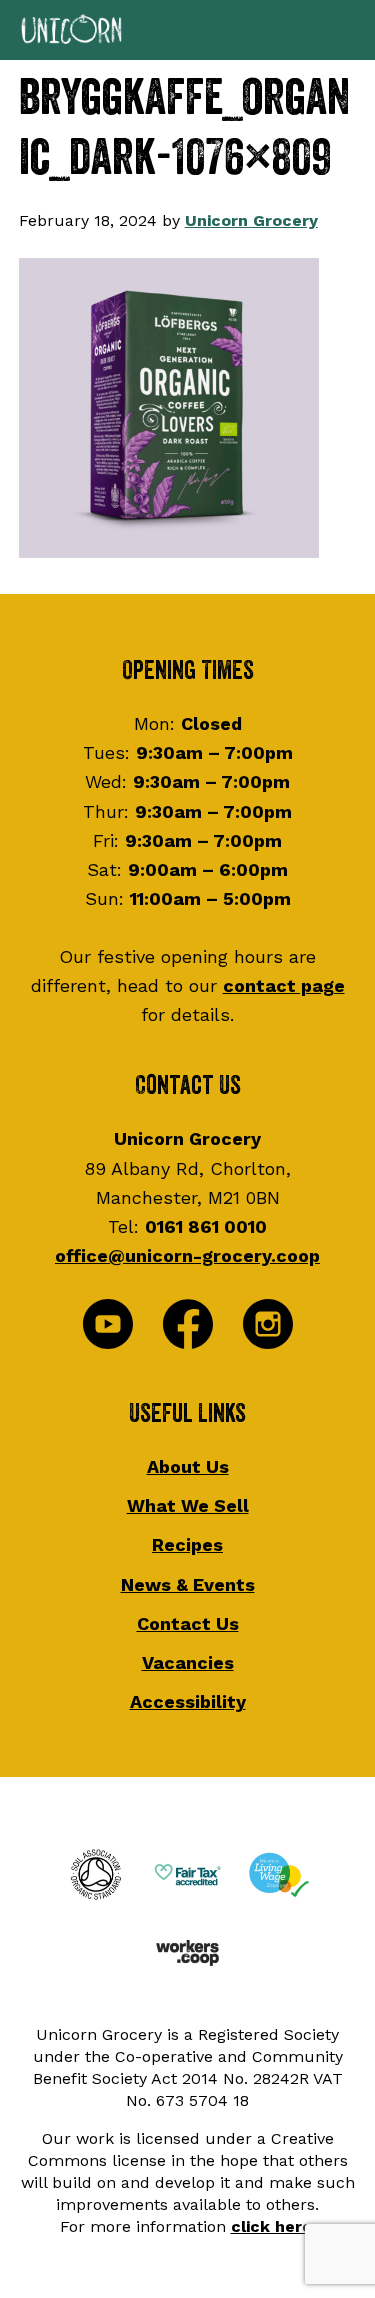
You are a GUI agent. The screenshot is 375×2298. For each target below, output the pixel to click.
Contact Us (188, 1623)
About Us (188, 1466)
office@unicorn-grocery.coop (187, 1255)
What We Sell (188, 1505)
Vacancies (188, 1662)
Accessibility (188, 1701)
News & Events (188, 1584)
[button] (187, 30)
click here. (273, 2226)
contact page (284, 985)
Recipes (187, 1544)
